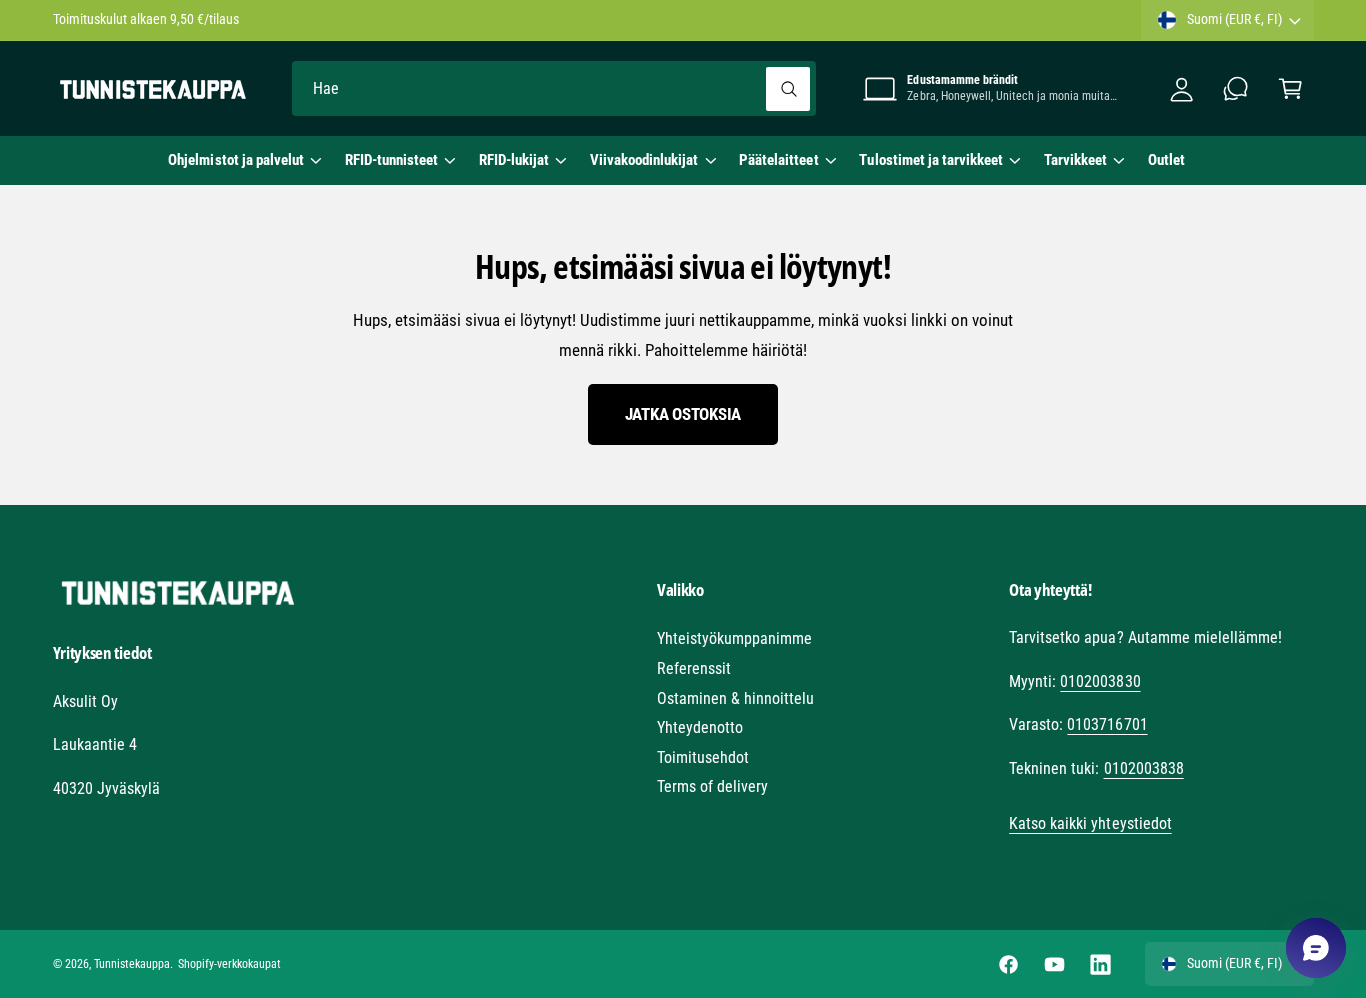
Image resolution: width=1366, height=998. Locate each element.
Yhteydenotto (700, 727)
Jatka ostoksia (683, 414)
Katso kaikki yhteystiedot (1090, 823)
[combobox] (553, 88)
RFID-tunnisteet (391, 160)
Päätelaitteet (778, 160)
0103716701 (1107, 724)
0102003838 (1144, 768)
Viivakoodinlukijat (644, 160)
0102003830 (1100, 681)
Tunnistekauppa (132, 964)
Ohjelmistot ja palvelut (235, 160)
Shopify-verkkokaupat (229, 964)
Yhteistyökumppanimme (734, 638)
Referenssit (694, 668)
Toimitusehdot (703, 757)
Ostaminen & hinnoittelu (735, 698)
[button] (244, 160)
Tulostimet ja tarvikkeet (930, 160)
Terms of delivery (712, 786)
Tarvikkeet (1075, 160)
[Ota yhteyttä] (1236, 88)
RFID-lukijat (514, 160)
